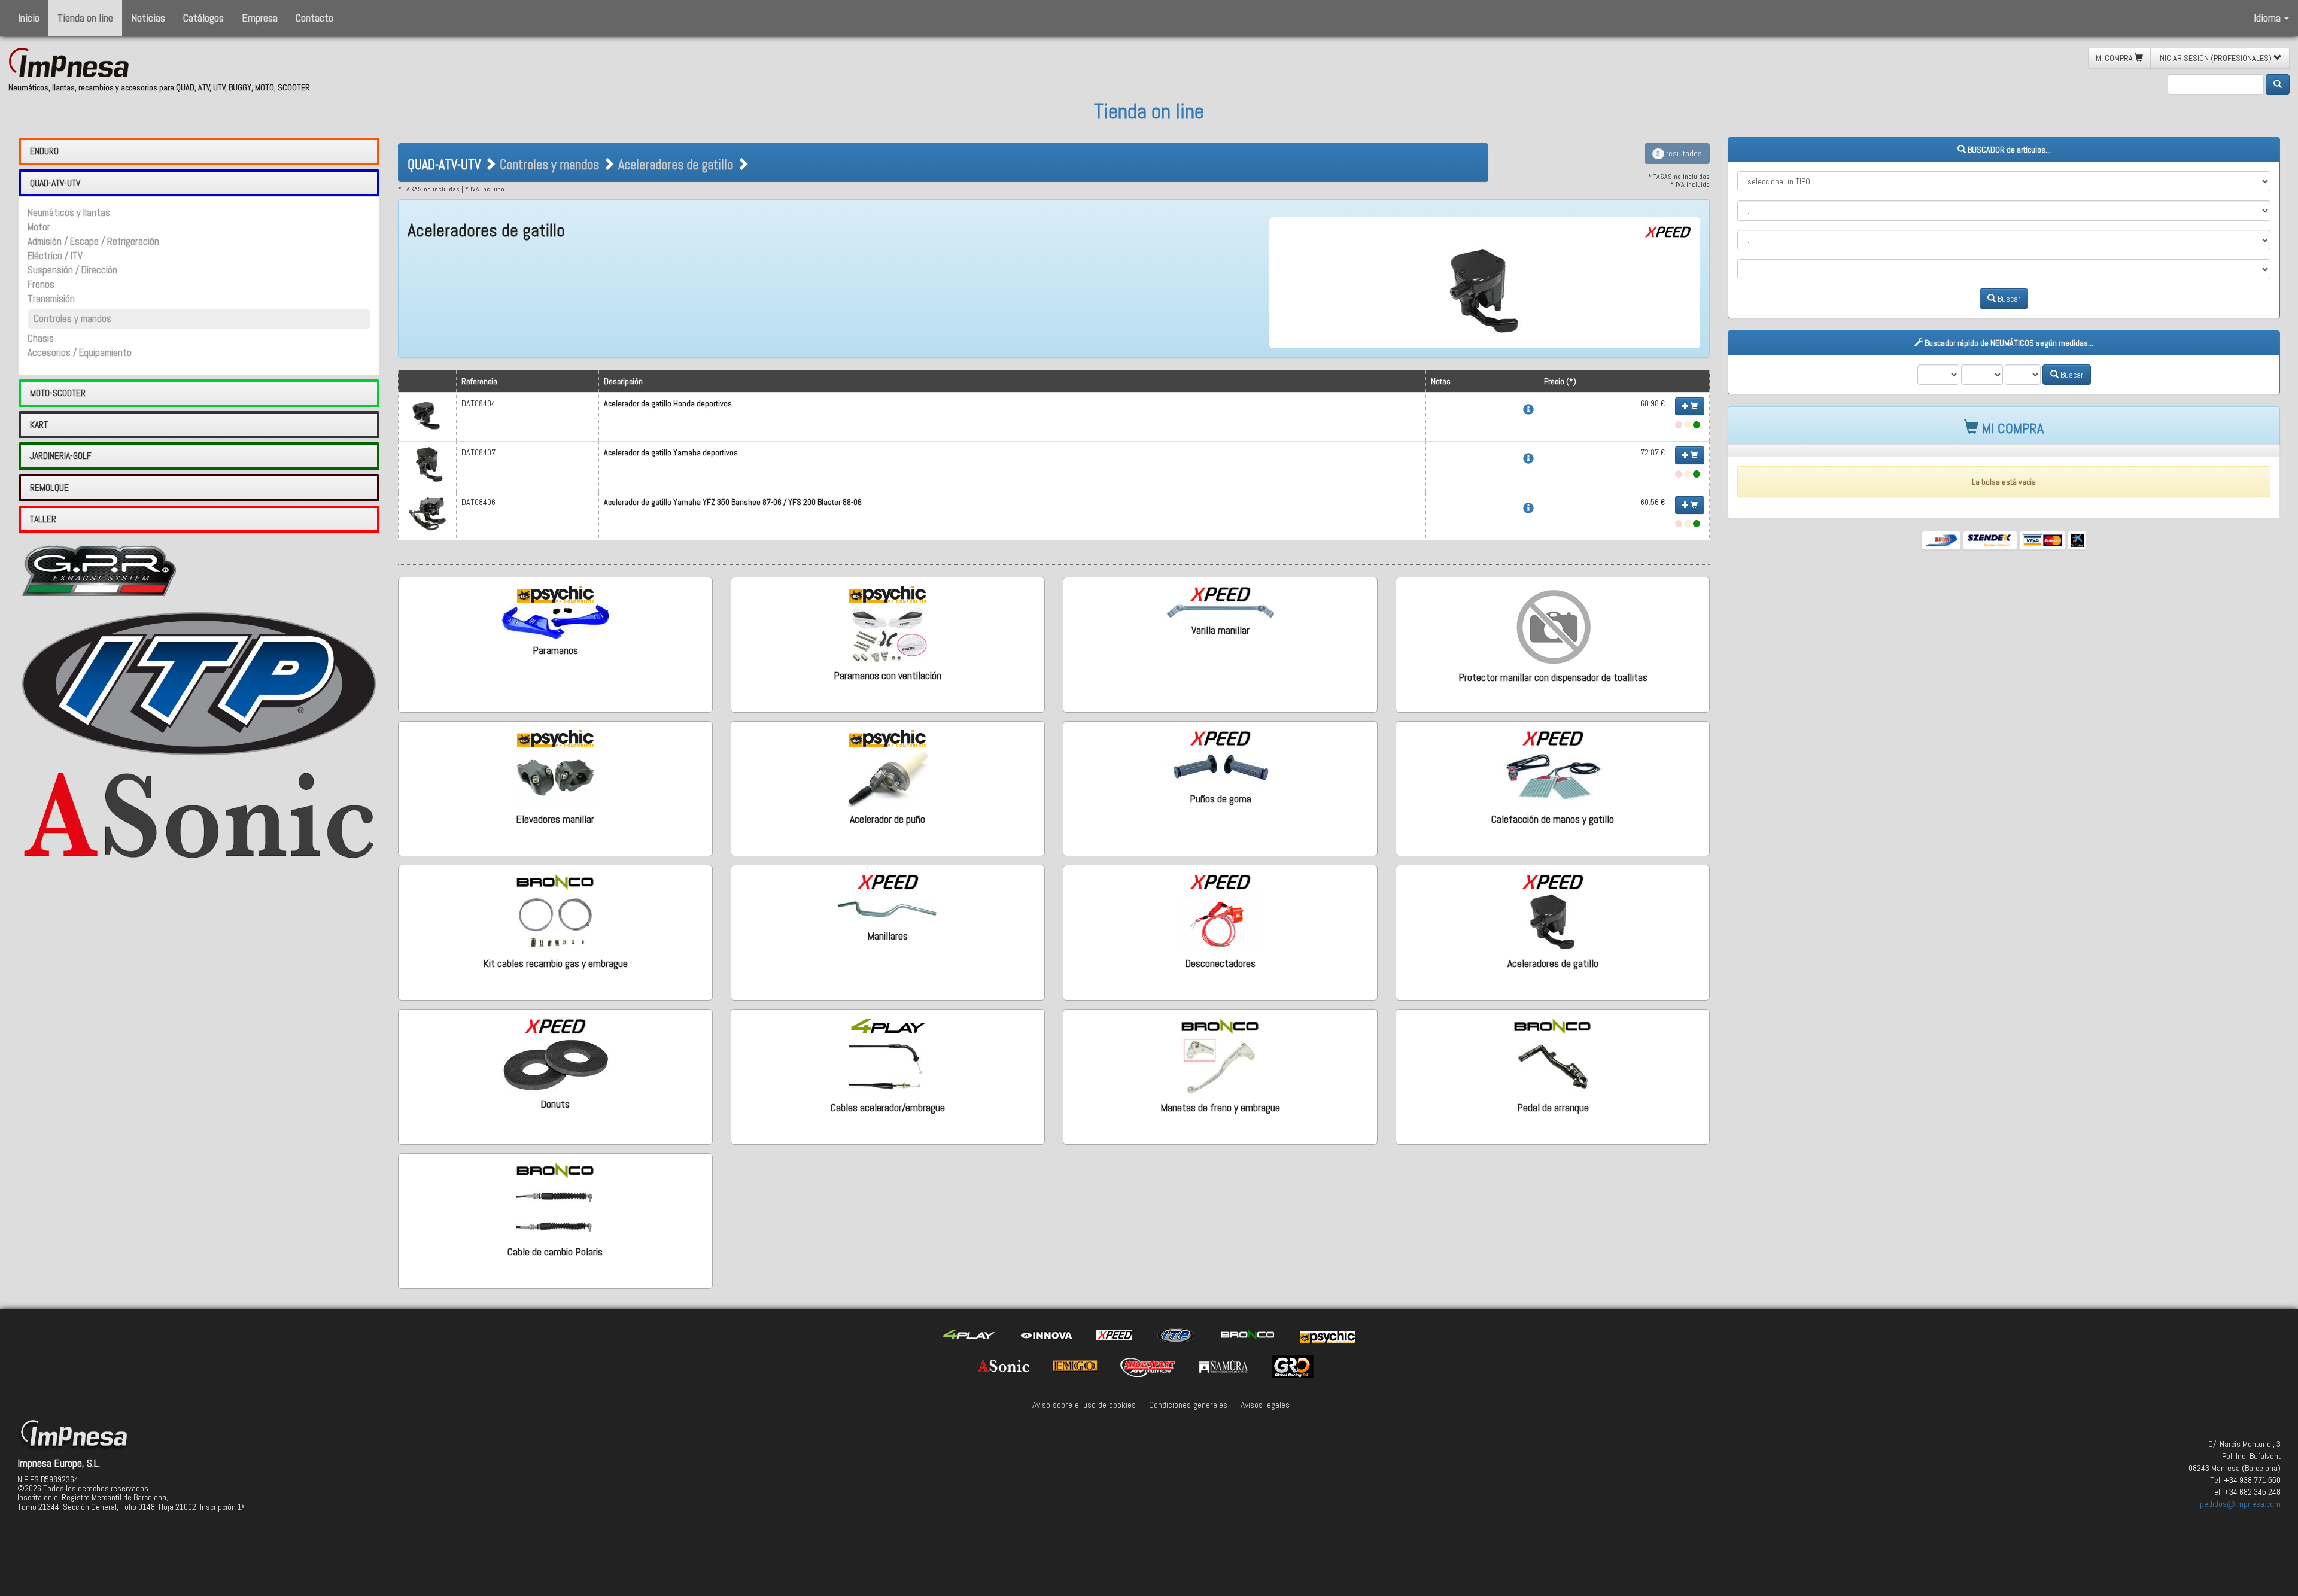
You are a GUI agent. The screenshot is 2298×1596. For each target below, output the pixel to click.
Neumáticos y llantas (69, 213)
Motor (39, 227)
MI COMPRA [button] (2115, 58)
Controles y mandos (72, 319)
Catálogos (203, 18)
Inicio (29, 18)
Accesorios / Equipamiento (80, 353)
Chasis (41, 338)
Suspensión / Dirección (72, 270)
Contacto (314, 18)
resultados (1679, 153)
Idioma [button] (2268, 18)
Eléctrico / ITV (55, 256)
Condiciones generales (1188, 1405)
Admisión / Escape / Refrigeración (93, 241)
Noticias (148, 18)
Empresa (260, 18)
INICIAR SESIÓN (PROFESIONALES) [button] (2216, 58)
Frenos (41, 285)
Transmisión (51, 299)
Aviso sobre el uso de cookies (1084, 1405)
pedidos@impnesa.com (2240, 1504)
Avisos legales (1265, 1405)
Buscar (2008, 299)
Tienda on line (85, 18)
